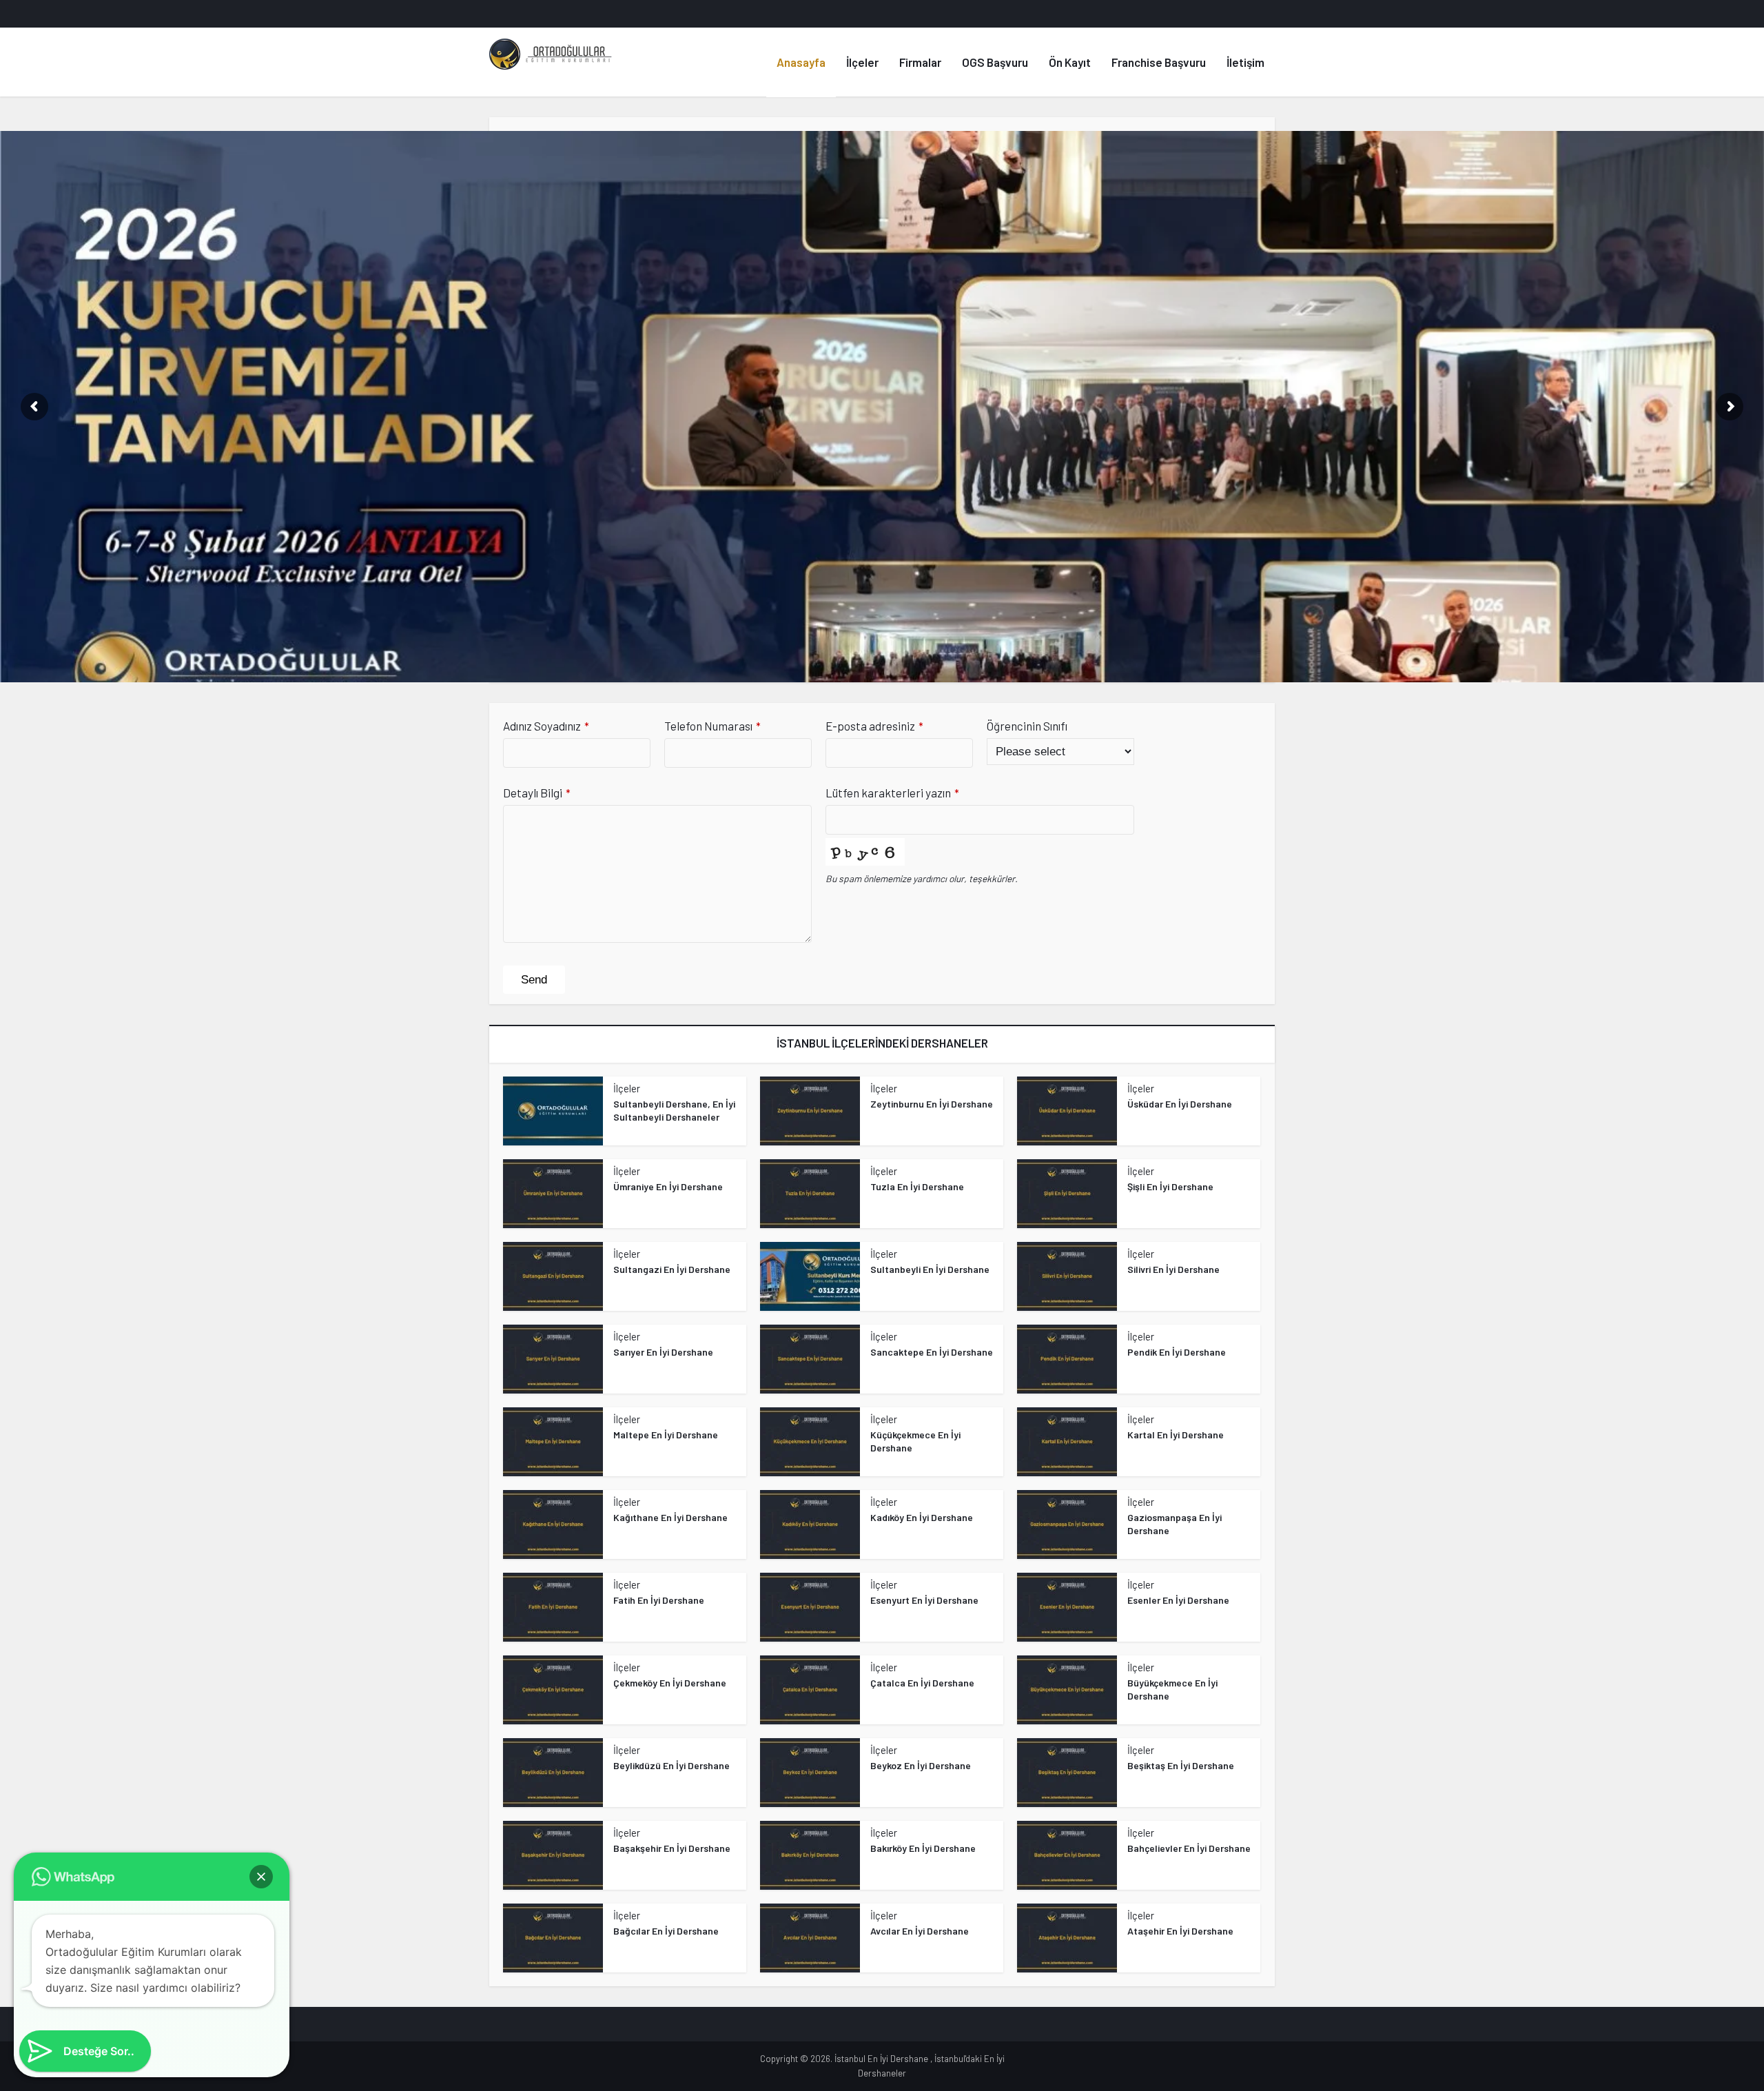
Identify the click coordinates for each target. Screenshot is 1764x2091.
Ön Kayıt (1070, 62)
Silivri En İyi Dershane (1173, 1269)
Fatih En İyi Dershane (659, 1600)
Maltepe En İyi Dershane (666, 1435)
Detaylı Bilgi (537, 793)
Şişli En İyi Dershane (1170, 1186)
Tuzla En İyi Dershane (917, 1186)
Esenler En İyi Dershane (1178, 1600)
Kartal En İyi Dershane (1176, 1435)
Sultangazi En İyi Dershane (672, 1269)
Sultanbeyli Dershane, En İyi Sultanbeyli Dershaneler (674, 1110)
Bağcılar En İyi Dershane (666, 1931)
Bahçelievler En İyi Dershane (1189, 1848)
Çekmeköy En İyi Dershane (670, 1683)
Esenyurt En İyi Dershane (924, 1600)
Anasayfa (801, 62)
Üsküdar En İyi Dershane (1180, 1104)
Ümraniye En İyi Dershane (668, 1186)
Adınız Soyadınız (546, 726)
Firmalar (920, 62)
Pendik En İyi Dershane (1177, 1352)
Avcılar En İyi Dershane (920, 1931)
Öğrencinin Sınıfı (1027, 726)
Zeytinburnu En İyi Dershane (932, 1104)
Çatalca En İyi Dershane (922, 1683)
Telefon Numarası (712, 726)
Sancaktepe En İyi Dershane (932, 1352)
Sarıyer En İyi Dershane (663, 1352)
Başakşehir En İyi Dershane (672, 1848)
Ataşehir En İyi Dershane (1180, 1931)
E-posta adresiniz (874, 726)
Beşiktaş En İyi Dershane (1181, 1765)
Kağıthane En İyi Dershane (670, 1517)
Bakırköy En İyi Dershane (923, 1848)
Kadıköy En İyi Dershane (922, 1517)
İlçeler (862, 62)
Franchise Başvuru (1159, 62)
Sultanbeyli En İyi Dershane (930, 1269)
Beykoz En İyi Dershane (921, 1765)
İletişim (1245, 62)
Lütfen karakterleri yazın (892, 793)
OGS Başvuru (995, 62)
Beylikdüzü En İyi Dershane (671, 1765)
